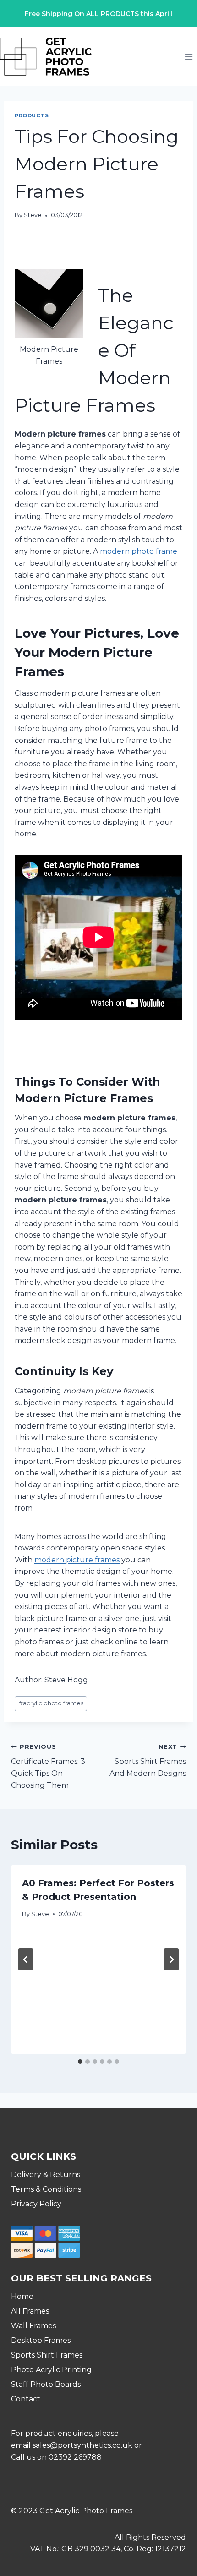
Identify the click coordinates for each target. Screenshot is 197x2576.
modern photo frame (139, 551)
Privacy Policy (36, 2204)
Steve (33, 215)
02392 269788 (75, 2457)
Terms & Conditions (46, 2189)
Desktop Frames (41, 2340)
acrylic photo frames (51, 1703)
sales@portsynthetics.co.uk (82, 2445)
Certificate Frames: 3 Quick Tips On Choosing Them (48, 1766)
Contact (26, 2399)
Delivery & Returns (46, 2175)
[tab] (80, 2062)
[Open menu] (189, 57)
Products (32, 115)
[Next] (171, 1959)
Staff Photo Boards (46, 2384)
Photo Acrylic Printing (51, 2370)
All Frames (30, 2311)
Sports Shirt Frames (47, 2355)
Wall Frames (33, 2326)
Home (22, 2296)
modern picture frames (77, 1560)
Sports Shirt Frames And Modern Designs (148, 1760)
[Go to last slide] (26, 1959)
